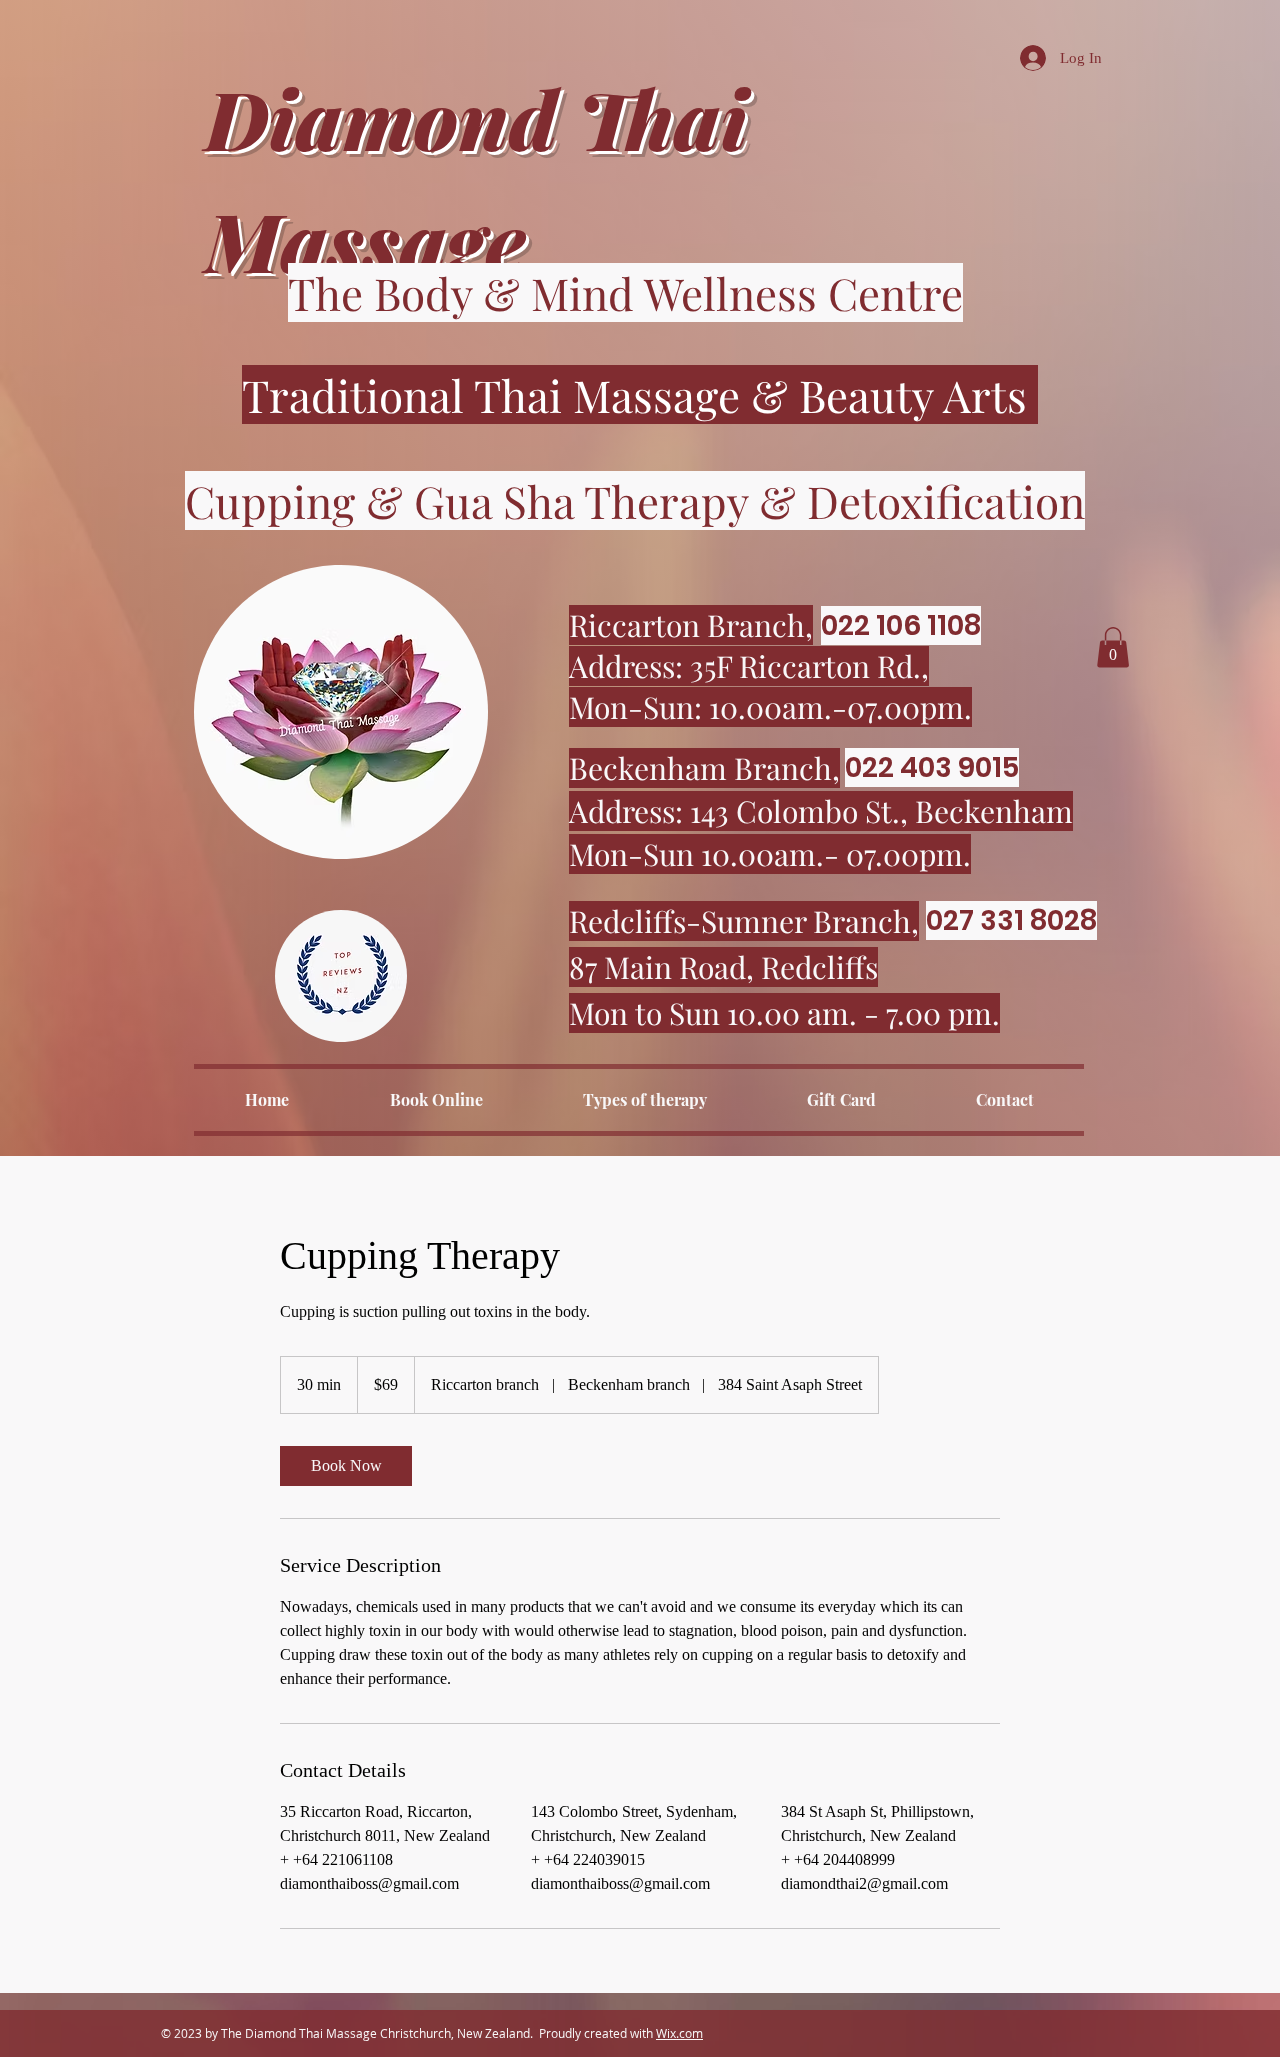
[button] (1113, 647)
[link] (346, 1466)
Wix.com (679, 2033)
